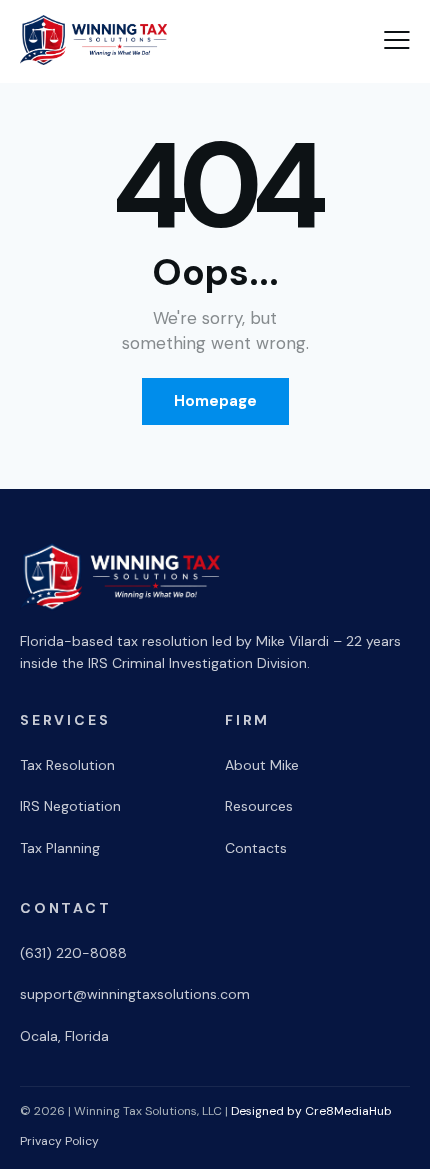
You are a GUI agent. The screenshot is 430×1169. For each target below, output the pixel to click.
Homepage (215, 401)
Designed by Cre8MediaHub (311, 1111)
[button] (397, 40)
